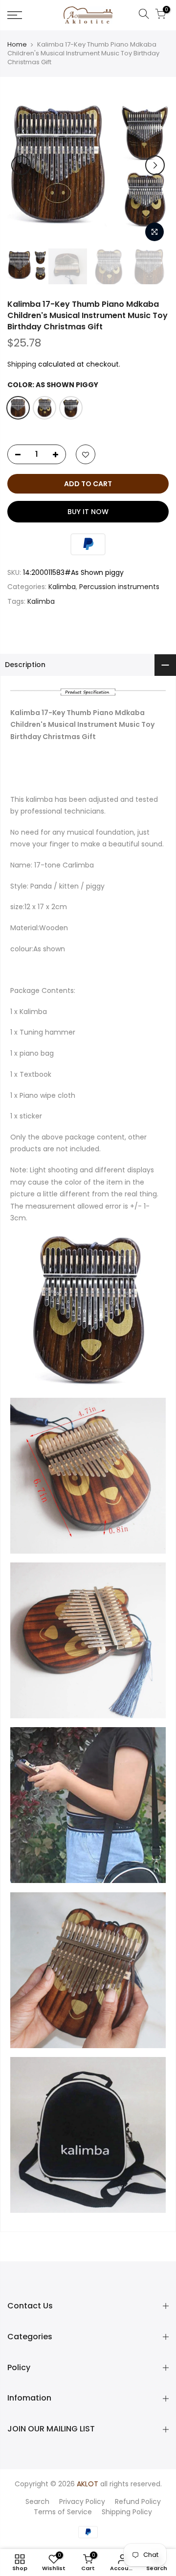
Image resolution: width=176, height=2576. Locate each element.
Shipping (22, 364)
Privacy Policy (82, 2502)
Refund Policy (138, 2502)
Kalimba (62, 587)
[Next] (155, 165)
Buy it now (88, 512)
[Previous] (21, 165)
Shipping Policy (127, 2512)
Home (17, 45)
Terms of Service (63, 2512)
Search (37, 2502)
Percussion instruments (119, 587)
